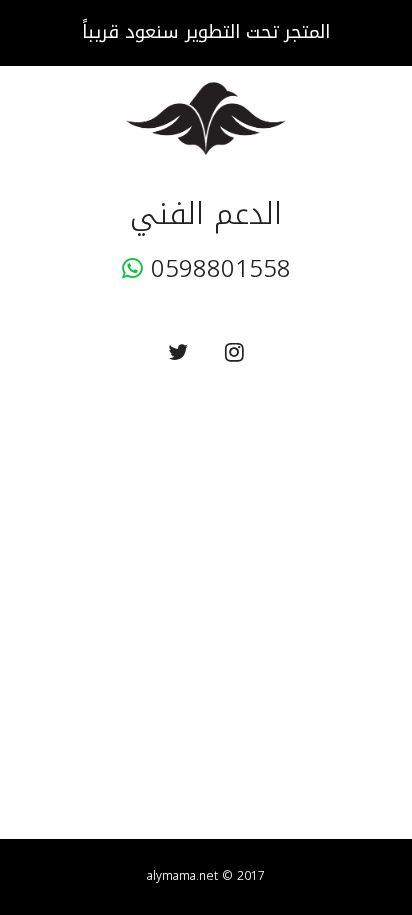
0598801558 (217, 269)
